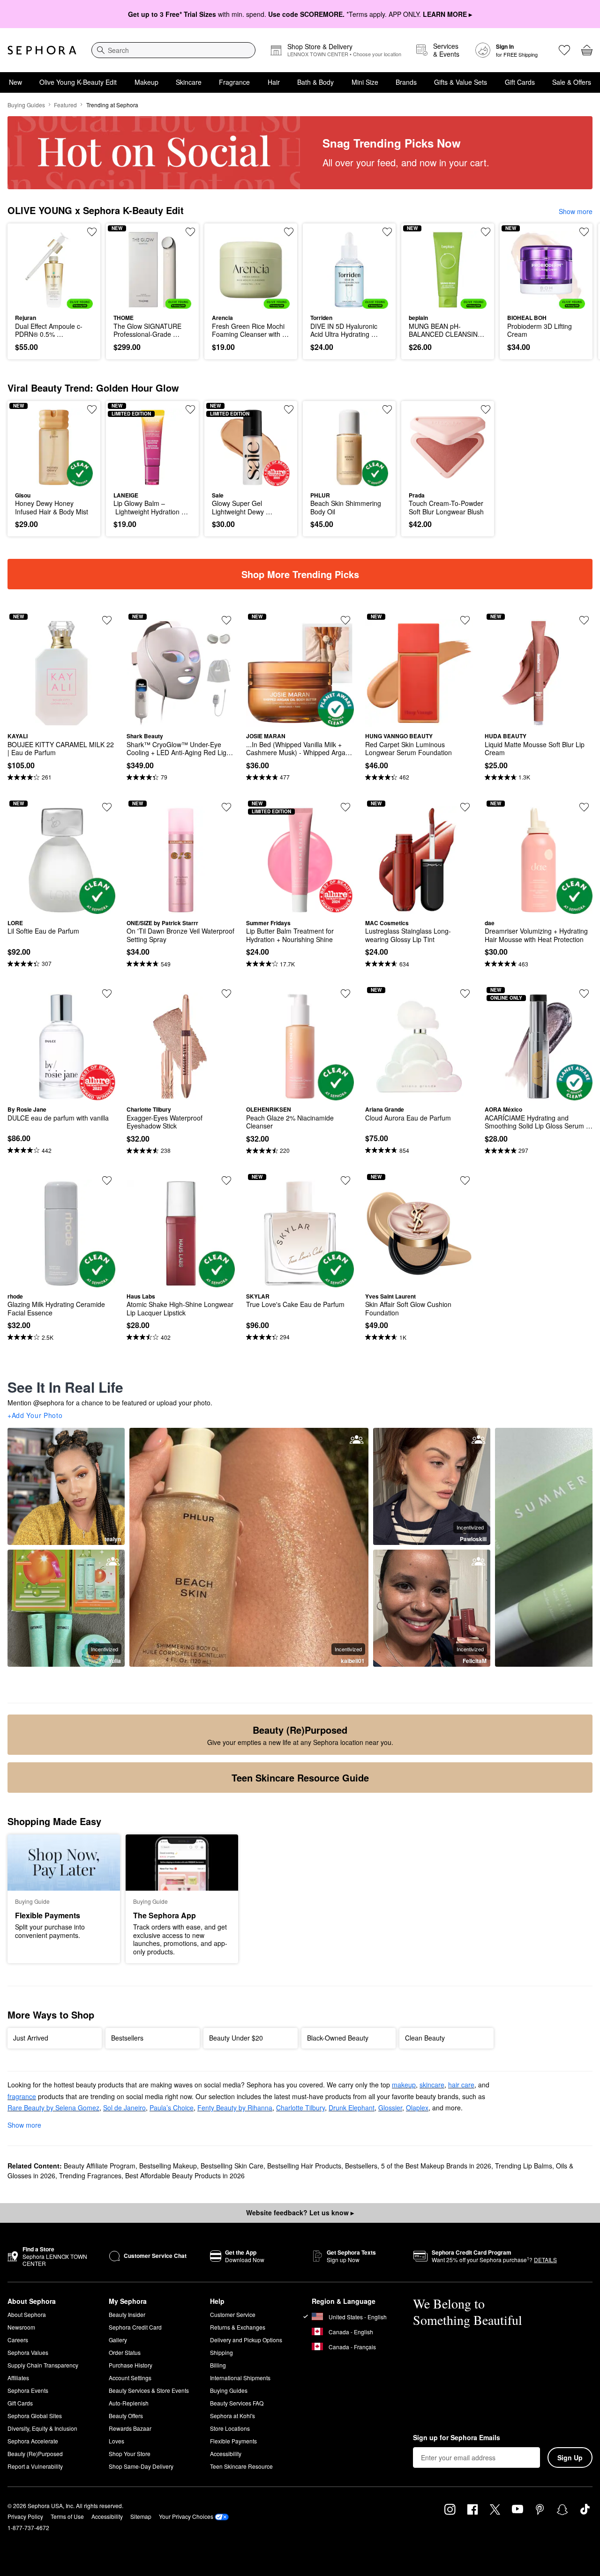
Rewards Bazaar (130, 2428)
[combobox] (173, 50)
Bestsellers (361, 2166)
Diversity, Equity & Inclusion (42, 2428)
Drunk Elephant (352, 2108)
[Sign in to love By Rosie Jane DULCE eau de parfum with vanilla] (107, 994)
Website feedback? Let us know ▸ (300, 2212)
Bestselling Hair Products (304, 2166)
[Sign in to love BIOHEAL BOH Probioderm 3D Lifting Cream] (584, 232)
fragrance (22, 2096)
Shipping (221, 2352)
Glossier (390, 2108)
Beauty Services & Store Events (149, 2390)
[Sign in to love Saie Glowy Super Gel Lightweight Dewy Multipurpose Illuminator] (289, 409)
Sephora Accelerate (33, 2441)
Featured (65, 105)
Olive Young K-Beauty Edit (78, 82)
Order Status (125, 2352)
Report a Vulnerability (35, 2466)
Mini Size (365, 82)
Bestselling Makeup (168, 2166)
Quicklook (54, 302)
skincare (432, 2085)
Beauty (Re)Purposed (35, 2454)
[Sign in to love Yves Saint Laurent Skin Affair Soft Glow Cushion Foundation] (465, 1180)
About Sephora (27, 2314)
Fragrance (234, 82)
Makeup (146, 82)
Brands (406, 82)
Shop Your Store (130, 2454)
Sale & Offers (572, 82)
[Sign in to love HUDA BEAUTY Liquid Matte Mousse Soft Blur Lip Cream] (584, 620)
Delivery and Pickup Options (246, 2340)
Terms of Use (67, 2516)
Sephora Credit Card (135, 2327)
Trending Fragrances (90, 2175)
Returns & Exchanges (238, 2327)
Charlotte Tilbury (300, 2108)
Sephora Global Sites (35, 2416)
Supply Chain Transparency (43, 2365)
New (15, 82)
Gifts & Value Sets (461, 82)
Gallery (118, 2340)
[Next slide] (581, 291)
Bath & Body (315, 82)
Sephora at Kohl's (232, 2416)
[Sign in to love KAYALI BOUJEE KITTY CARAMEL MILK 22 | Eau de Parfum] (107, 620)
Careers (18, 2340)
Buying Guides (26, 105)
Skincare (189, 82)
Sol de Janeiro (124, 2108)
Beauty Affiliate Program (100, 2166)
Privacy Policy (25, 2516)
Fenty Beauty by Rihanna (235, 2108)
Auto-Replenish (129, 2403)
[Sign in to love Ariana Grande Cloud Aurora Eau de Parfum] (465, 994)
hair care (461, 2085)
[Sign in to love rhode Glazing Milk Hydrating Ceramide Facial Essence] (107, 1180)
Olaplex (417, 2108)
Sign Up (570, 2457)
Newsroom (21, 2327)
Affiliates (18, 2378)
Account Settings (130, 2378)
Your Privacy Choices (186, 2516)
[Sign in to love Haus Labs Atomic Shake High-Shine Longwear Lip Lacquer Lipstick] (226, 1180)
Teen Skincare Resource (241, 2466)
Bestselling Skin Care (232, 2166)
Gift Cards (520, 82)
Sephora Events (28, 2390)
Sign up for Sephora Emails (457, 2438)
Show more (576, 211)
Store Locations (230, 2428)
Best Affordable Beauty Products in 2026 (185, 2175)
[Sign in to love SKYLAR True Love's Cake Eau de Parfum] (345, 1180)
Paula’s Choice (172, 2108)
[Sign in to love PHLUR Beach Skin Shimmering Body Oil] (387, 409)
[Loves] (564, 50)
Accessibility (226, 2454)
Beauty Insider (127, 2314)
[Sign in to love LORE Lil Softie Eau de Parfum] (107, 807)
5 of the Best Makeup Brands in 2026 (436, 2166)
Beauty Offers (126, 2416)
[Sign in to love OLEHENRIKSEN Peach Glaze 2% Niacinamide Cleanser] (345, 994)
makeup (404, 2085)
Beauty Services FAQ (237, 2403)
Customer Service (233, 2314)
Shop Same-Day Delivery (141, 2466)
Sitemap (141, 2516)
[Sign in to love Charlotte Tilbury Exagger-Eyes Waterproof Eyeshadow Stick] (226, 994)
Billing (218, 2365)
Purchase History (131, 2365)
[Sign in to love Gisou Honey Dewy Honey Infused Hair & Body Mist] (92, 409)
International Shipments (240, 2378)
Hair (274, 82)
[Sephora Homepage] (42, 50)
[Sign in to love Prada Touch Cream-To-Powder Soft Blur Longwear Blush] (486, 409)
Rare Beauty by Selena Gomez (53, 2108)
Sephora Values (28, 2352)
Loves (116, 2441)
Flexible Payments (233, 2441)
